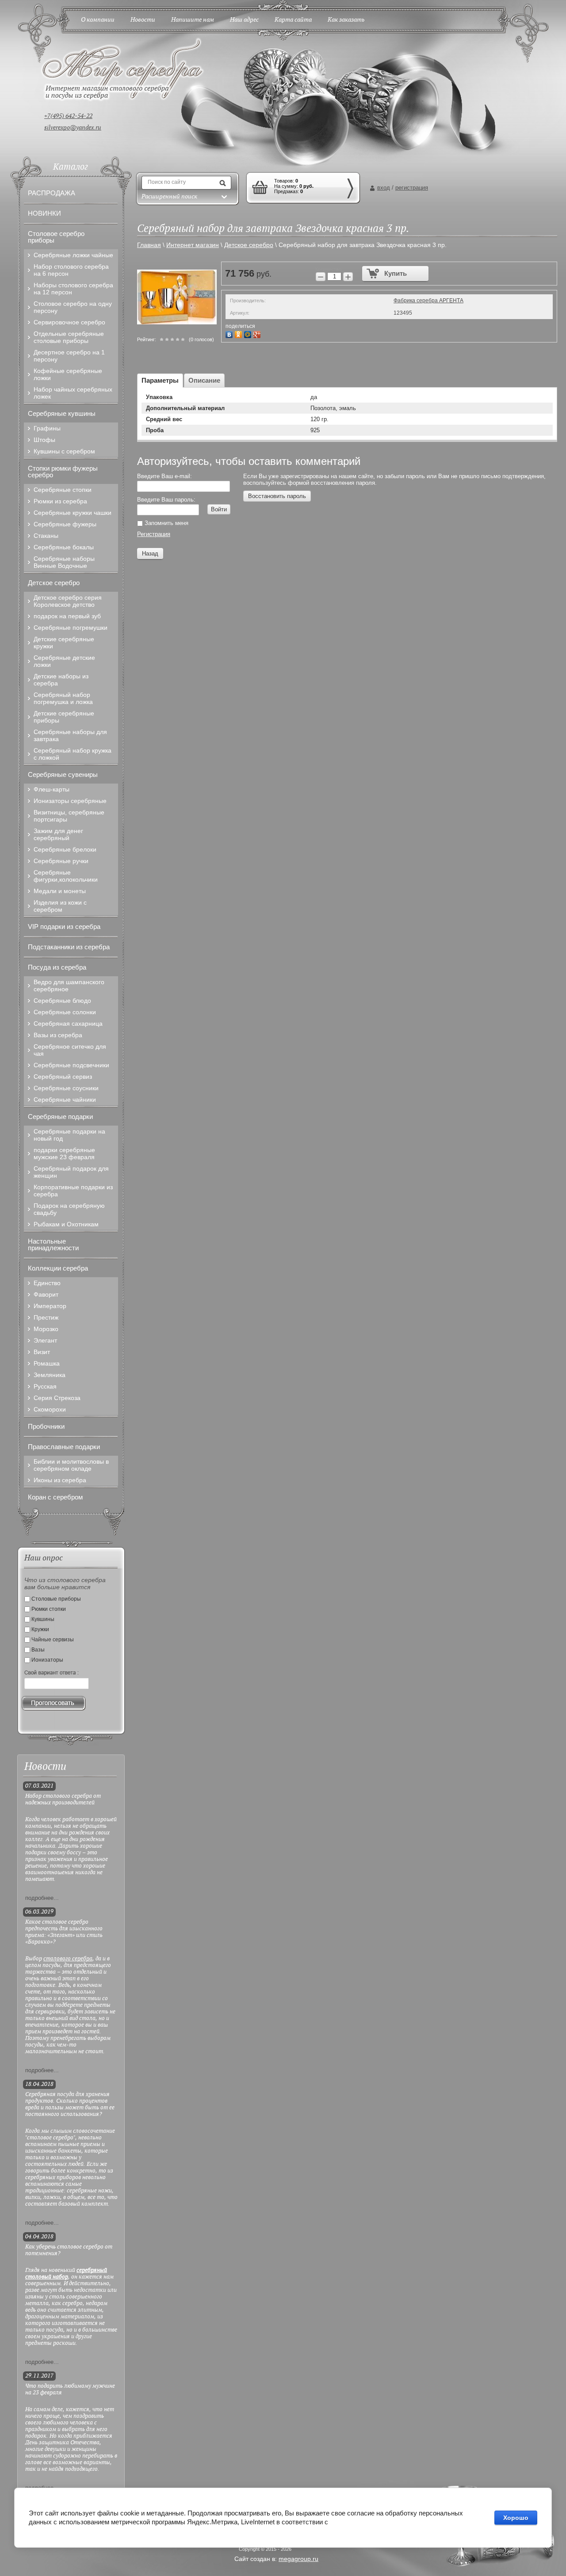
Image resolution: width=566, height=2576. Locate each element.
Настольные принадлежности (53, 1244)
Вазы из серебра (58, 1035)
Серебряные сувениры (63, 774)
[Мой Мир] (249, 333)
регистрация (412, 188)
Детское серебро (54, 583)
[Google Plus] (258, 333)
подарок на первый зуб (67, 616)
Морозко (46, 1329)
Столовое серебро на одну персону (73, 307)
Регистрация (154, 534)
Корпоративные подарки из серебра (73, 1191)
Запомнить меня (166, 523)
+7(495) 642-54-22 (68, 116)
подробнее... (42, 1898)
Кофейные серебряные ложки (68, 374)
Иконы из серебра (60, 1480)
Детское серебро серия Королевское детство (68, 601)
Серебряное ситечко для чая (70, 1050)
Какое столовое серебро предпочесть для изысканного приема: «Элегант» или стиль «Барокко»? (64, 1932)
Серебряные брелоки (65, 849)
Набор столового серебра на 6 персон (71, 270)
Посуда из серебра (57, 967)
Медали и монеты (60, 891)
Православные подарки (64, 1447)
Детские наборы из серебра (61, 680)
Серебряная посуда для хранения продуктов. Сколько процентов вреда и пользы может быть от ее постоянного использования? (70, 2104)
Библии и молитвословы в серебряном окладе (71, 1465)
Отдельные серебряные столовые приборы (69, 337)
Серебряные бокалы (64, 547)
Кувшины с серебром (64, 451)
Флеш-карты (52, 789)
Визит (42, 1352)
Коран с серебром (55, 1497)
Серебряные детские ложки (64, 661)
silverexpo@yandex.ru (73, 128)
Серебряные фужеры (65, 524)
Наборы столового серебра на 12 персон (73, 289)
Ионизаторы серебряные (70, 801)
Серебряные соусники (66, 1088)
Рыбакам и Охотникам (66, 1224)
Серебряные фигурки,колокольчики (66, 876)
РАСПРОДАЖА (52, 193)
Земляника (50, 1375)
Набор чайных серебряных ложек (73, 393)
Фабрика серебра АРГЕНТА (428, 301)
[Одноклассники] (239, 333)
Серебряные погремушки (71, 628)
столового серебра (68, 1959)
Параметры (160, 380)
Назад (150, 554)
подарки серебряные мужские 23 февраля (64, 1153)
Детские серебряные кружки (64, 643)
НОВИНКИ (44, 213)
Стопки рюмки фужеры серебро (63, 472)
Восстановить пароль (277, 496)
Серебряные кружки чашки (73, 513)
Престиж (46, 1317)
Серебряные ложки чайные (73, 255)
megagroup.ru (298, 2559)
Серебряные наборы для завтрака (70, 735)
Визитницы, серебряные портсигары (69, 816)
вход (384, 188)
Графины (47, 428)
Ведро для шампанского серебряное (69, 986)
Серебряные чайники (65, 1100)
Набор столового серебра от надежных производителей (63, 1800)
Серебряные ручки (61, 861)
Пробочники (46, 1426)
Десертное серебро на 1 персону (69, 356)
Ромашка (47, 1363)
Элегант (45, 1340)
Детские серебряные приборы (64, 717)
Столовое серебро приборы (56, 237)
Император (50, 1306)
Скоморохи (50, 1409)
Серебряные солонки (65, 1012)
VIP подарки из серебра (64, 927)
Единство (47, 1283)
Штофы (44, 440)
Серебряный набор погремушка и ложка (63, 698)
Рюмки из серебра (60, 501)
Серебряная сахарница (68, 1024)
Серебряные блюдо (62, 1001)
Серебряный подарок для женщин (71, 1172)
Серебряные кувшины (62, 413)
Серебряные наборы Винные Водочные (64, 562)
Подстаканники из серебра (69, 947)
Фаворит (46, 1294)
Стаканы (46, 536)
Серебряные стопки (63, 490)
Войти (219, 509)
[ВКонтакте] (230, 333)
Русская (45, 1386)
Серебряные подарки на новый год (69, 1135)
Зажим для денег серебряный (58, 834)
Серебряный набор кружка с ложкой (73, 754)
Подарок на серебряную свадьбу (69, 1209)
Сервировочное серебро (69, 322)
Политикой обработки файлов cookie (386, 2522)
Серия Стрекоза (57, 1398)
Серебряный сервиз (63, 1077)
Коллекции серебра (58, 1268)
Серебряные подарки (60, 1117)
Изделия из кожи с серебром (60, 906)
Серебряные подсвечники (71, 1065)
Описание (204, 380)
